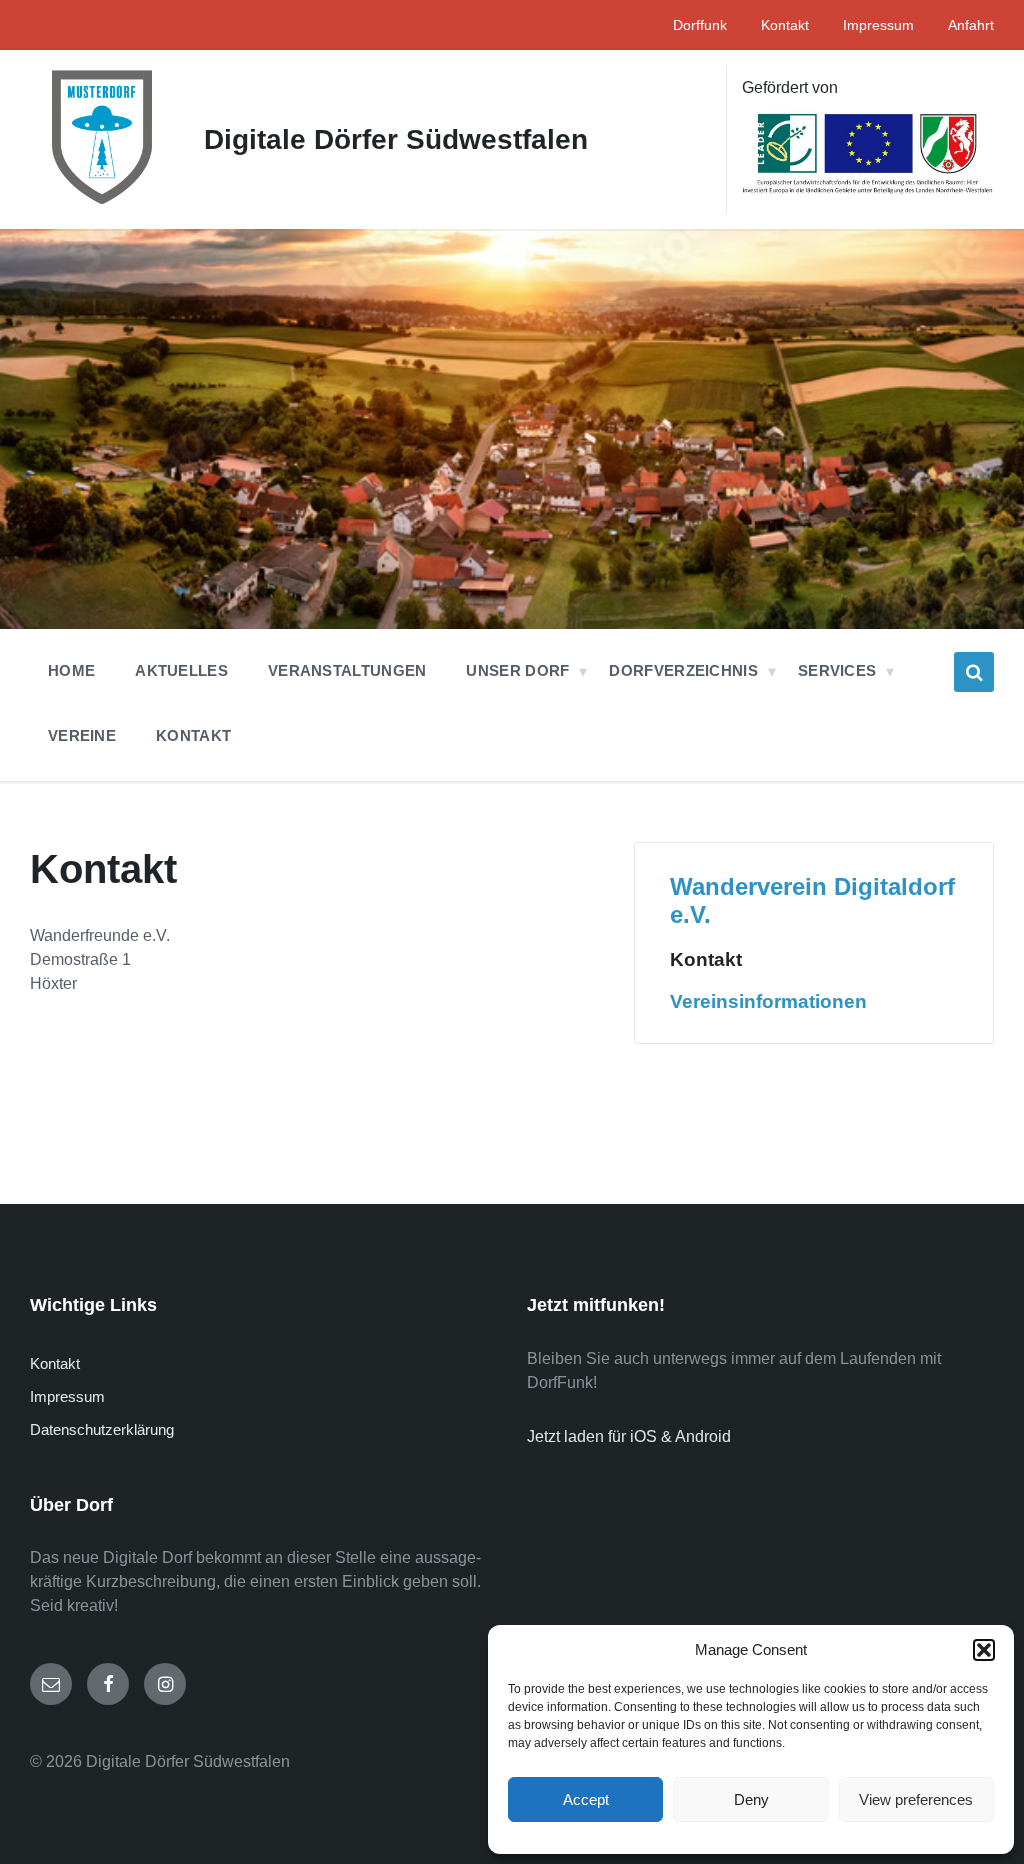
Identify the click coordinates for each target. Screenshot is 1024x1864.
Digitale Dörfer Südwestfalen (396, 139)
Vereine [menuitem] (82, 735)
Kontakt (706, 959)
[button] (984, 1650)
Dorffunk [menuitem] (700, 25)
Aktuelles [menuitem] (181, 670)
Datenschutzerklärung (102, 1429)
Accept (586, 1799)
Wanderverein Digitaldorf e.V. (812, 900)
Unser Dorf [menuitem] (517, 670)
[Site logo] (102, 204)
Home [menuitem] (71, 670)
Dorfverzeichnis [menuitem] (683, 670)
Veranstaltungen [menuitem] (347, 670)
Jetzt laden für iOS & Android (629, 1436)
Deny (751, 1799)
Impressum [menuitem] (878, 25)
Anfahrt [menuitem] (971, 25)
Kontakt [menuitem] (785, 25)
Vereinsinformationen (768, 1001)
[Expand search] (974, 672)
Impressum (67, 1396)
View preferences (916, 1799)
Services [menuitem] (837, 670)
